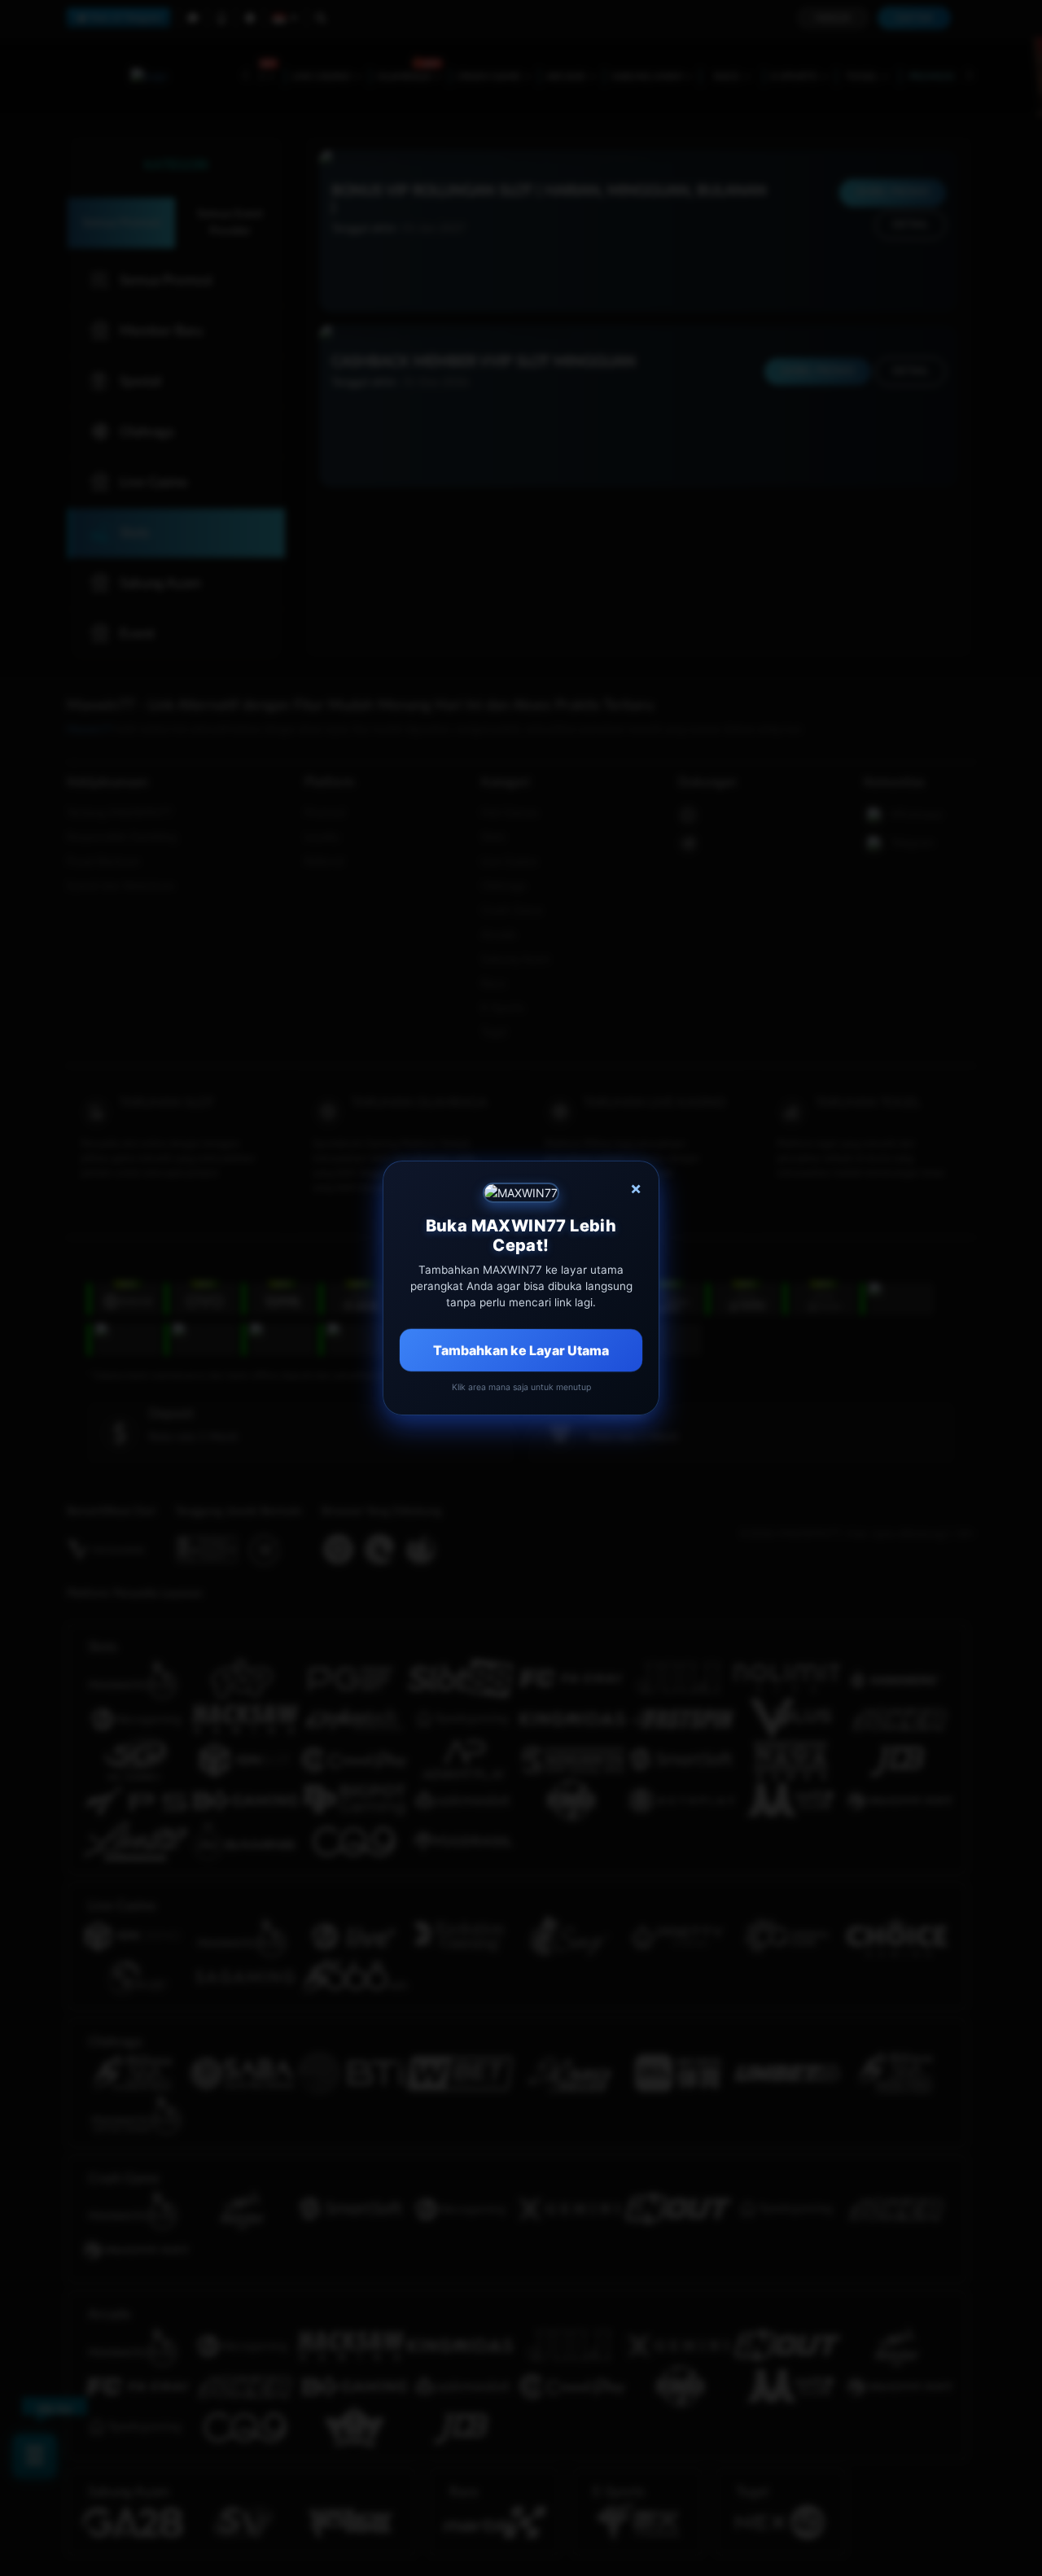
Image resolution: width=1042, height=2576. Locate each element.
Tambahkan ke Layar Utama (521, 1350)
